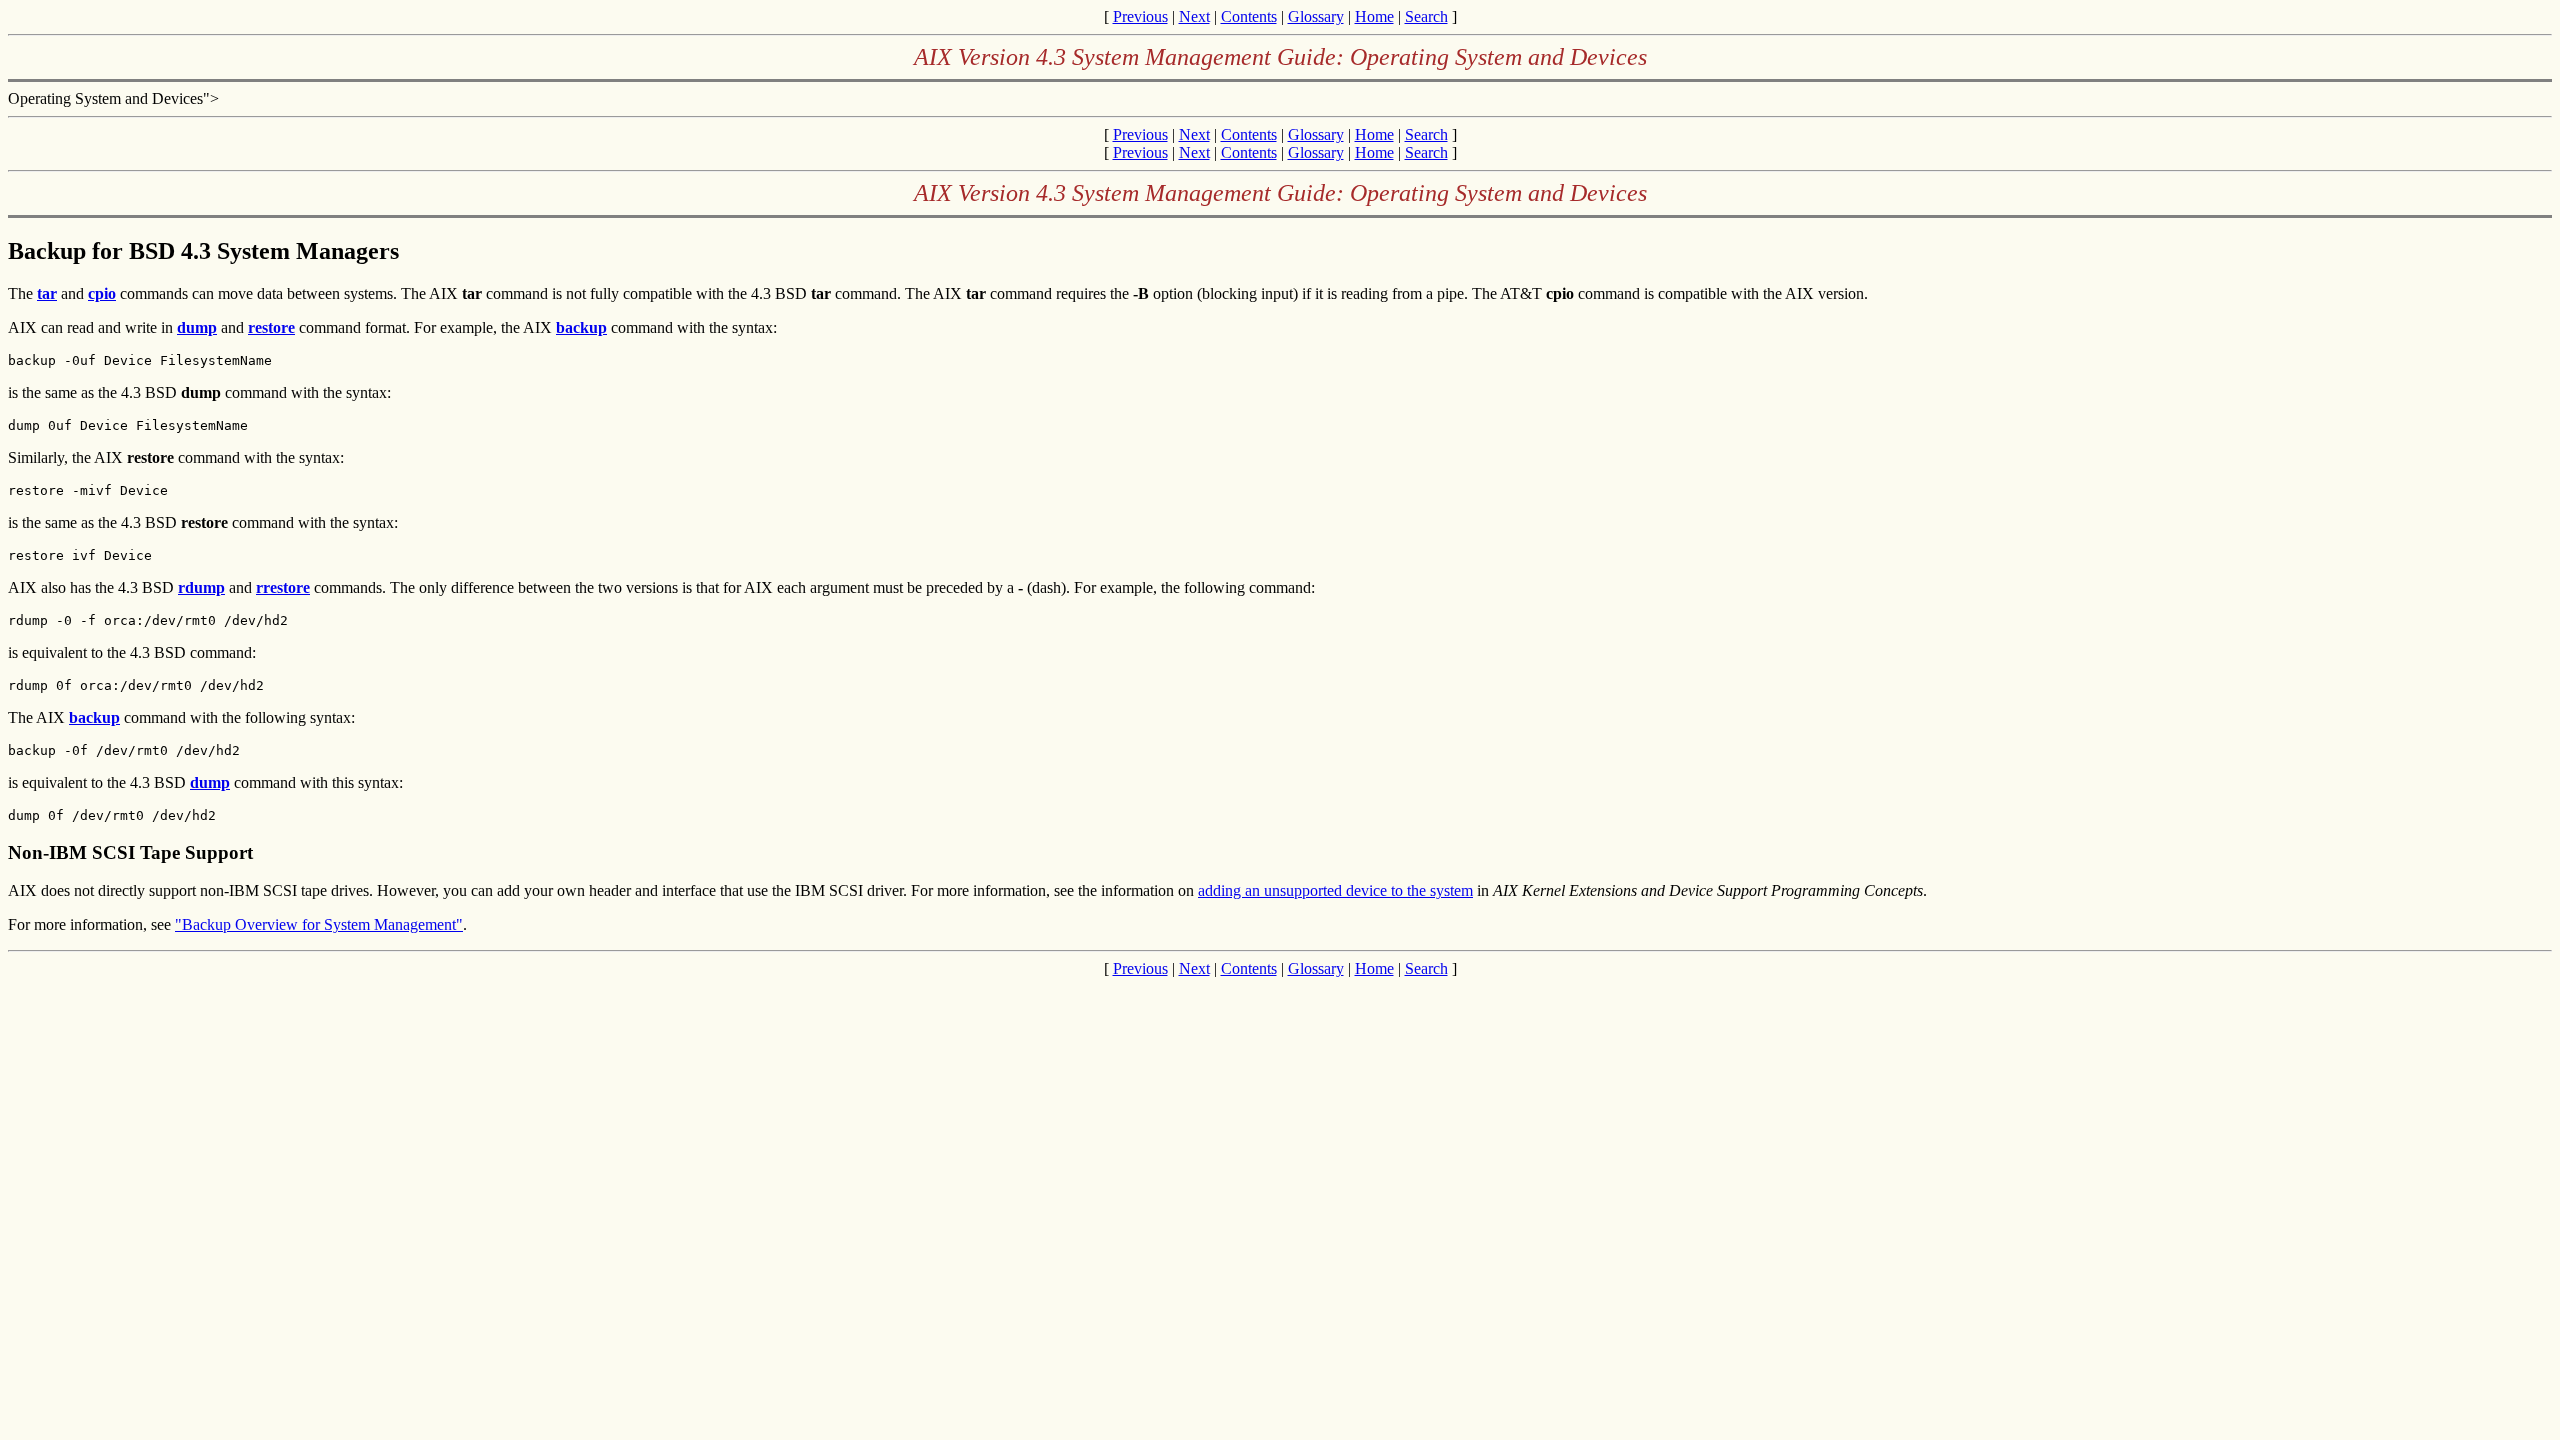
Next (1194, 16)
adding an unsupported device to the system (1335, 890)
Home (1374, 16)
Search (1426, 16)
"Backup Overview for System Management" (319, 924)
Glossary (1316, 16)
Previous (1140, 16)
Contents (1249, 16)
